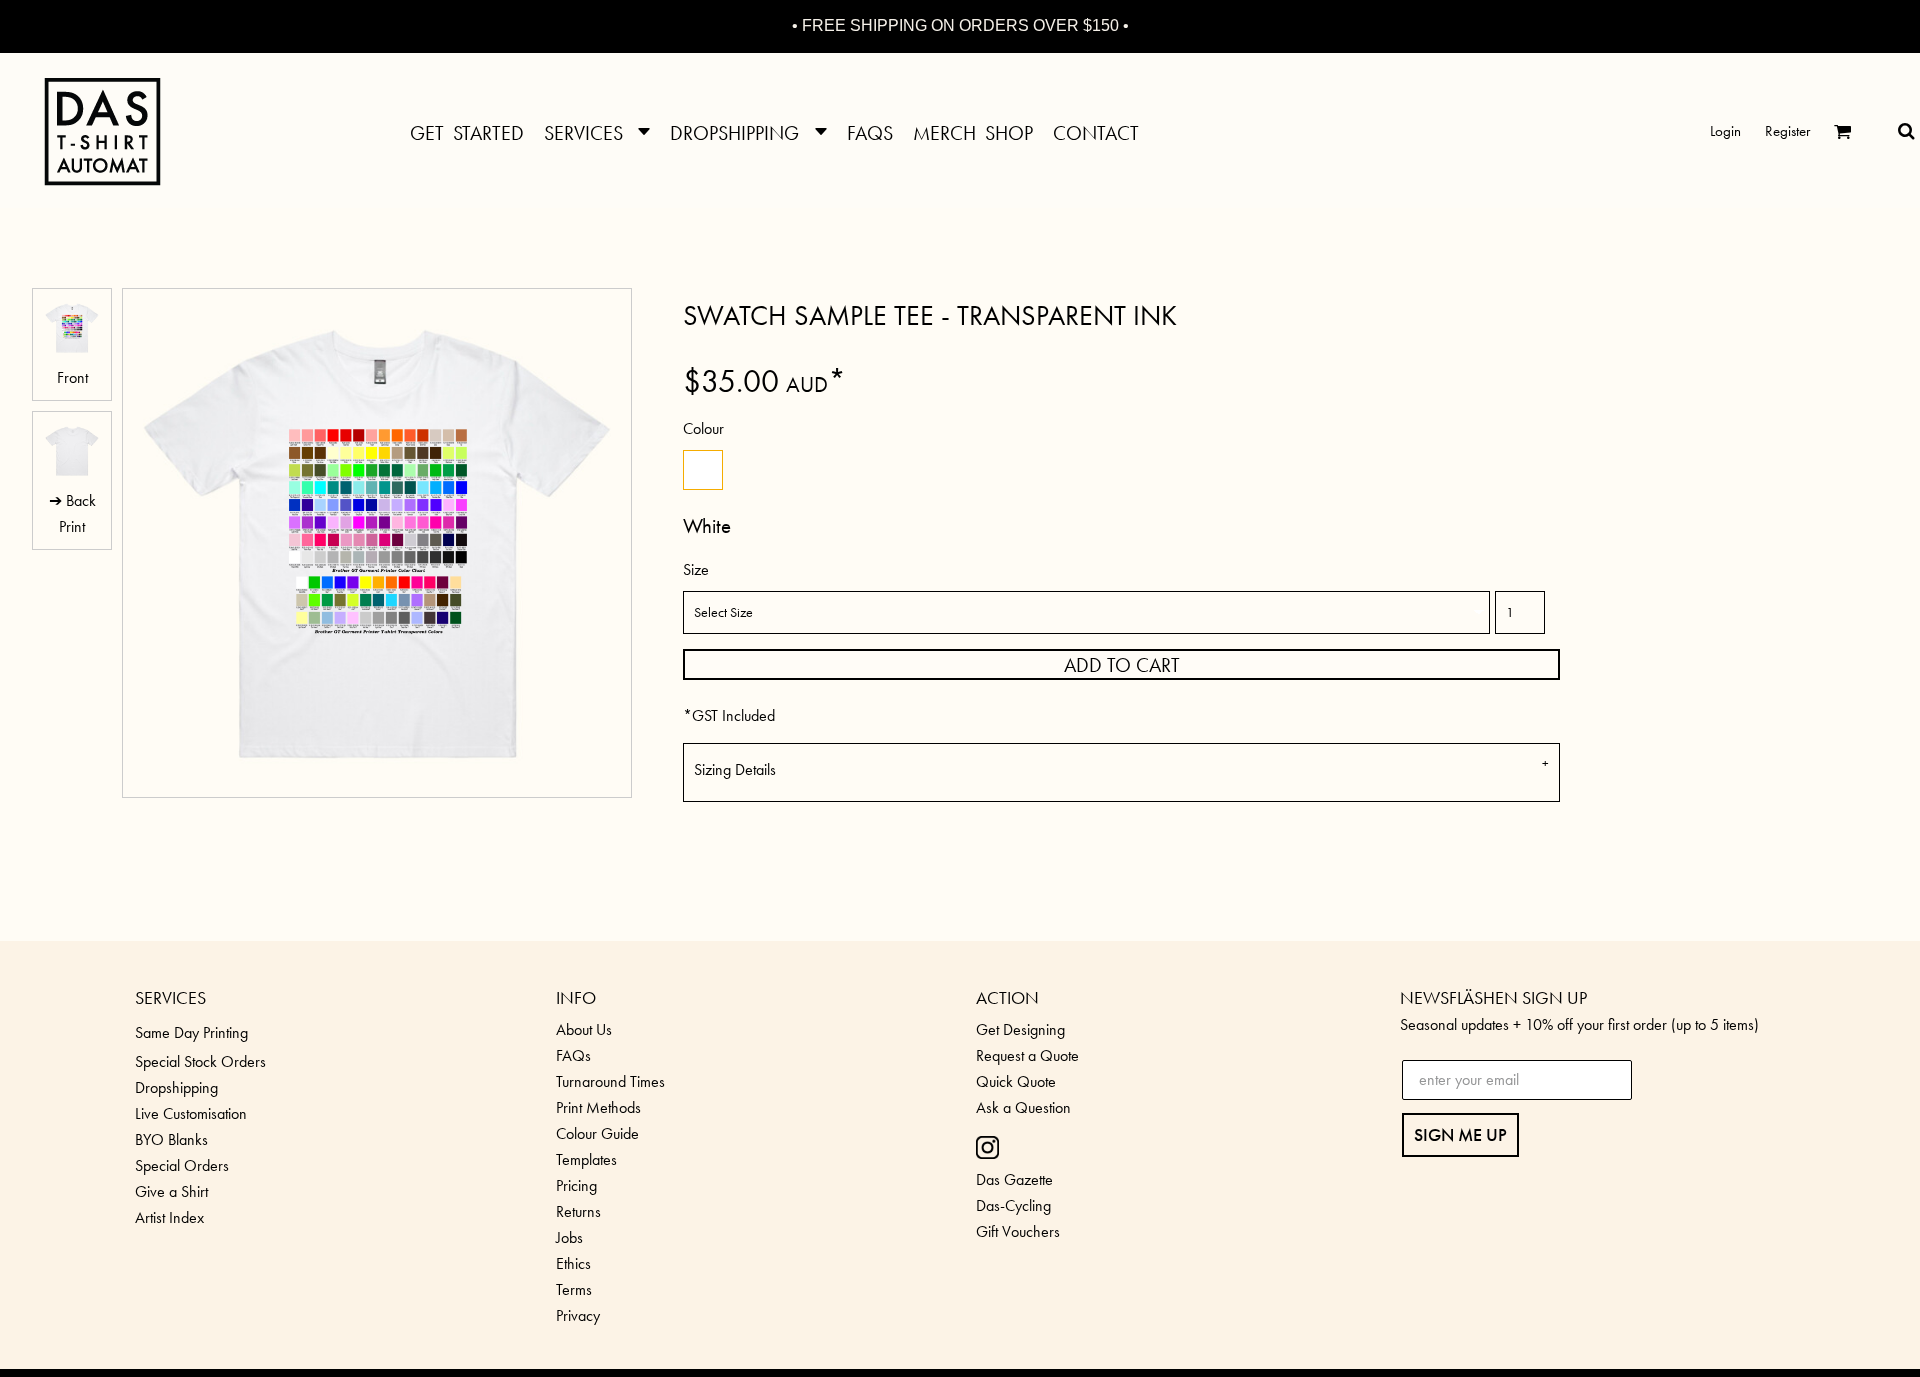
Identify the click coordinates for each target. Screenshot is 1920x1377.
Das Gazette (1014, 1179)
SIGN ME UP (1460, 1134)
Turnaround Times (610, 1081)
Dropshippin (172, 1087)
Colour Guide (597, 1133)
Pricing (576, 1185)
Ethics (573, 1263)
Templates (586, 1159)
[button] (597, 130)
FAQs (573, 1055)
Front (72, 377)
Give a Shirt (171, 1191)
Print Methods (598, 1107)
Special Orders (182, 1165)
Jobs (569, 1237)
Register (1787, 131)
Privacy (578, 1315)
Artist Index (169, 1217)
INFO (576, 997)
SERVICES (170, 997)
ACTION (1007, 997)
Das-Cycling (1013, 1205)
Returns (578, 1211)
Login (1725, 131)
